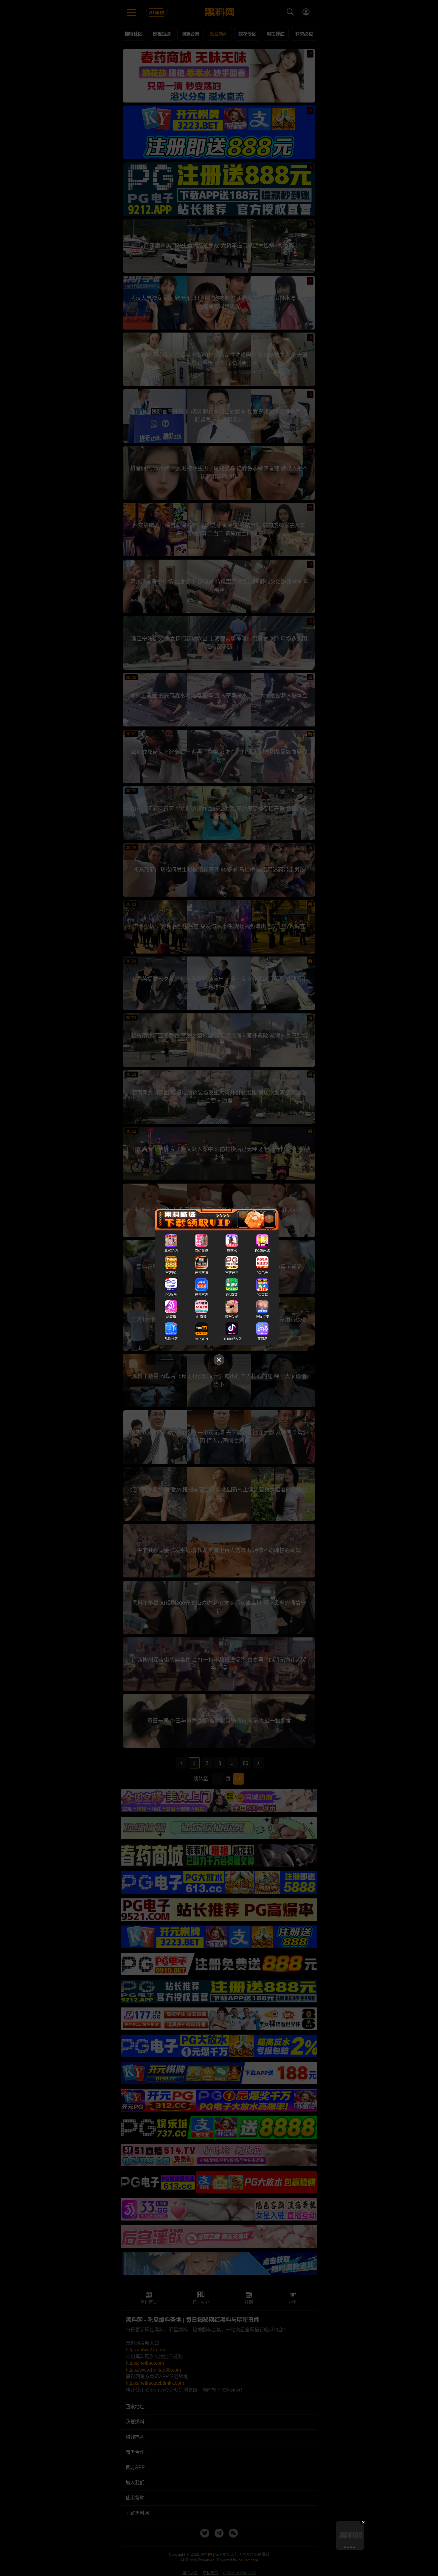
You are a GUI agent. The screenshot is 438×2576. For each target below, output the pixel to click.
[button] (345, 2547)
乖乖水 (232, 1251)
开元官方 (201, 1295)
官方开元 (232, 1273)
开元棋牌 (201, 1273)
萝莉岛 (262, 1339)
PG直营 (232, 1295)
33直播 (171, 1317)
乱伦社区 (171, 1339)
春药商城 (201, 1251)
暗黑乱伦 (232, 1317)
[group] (350, 2535)
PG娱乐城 (262, 1251)
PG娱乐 (171, 1295)
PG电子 (262, 1273)
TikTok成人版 (232, 1339)
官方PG (171, 1273)
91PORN (201, 1339)
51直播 (201, 1317)
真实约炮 (171, 1251)
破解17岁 (262, 1317)
